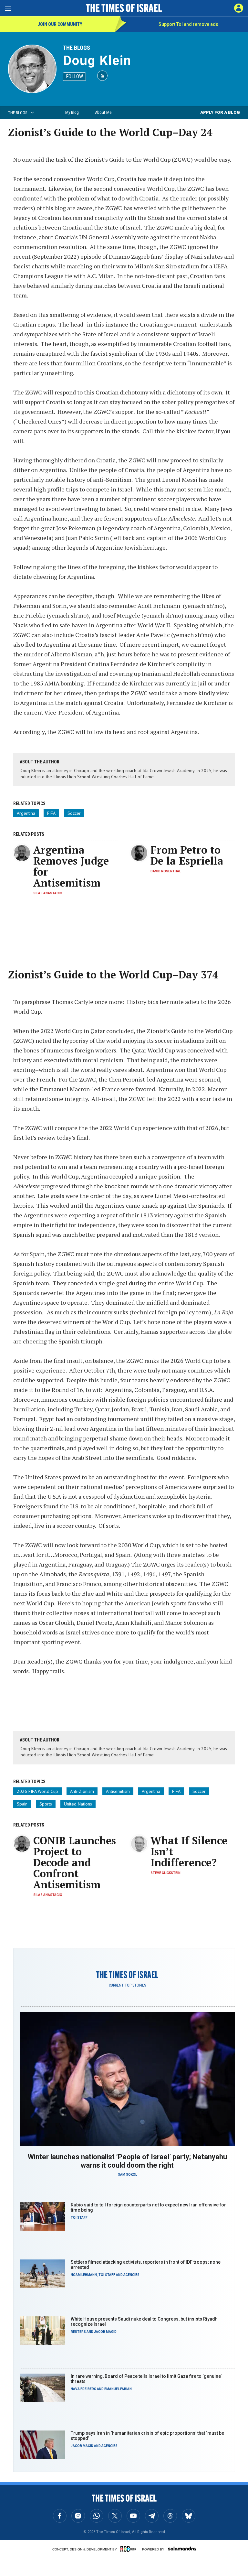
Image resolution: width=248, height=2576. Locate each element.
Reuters (78, 2332)
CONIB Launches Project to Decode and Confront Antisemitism (75, 1862)
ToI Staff (79, 2218)
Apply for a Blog (220, 112)
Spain (22, 1804)
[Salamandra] (182, 2549)
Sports (46, 1804)
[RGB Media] (129, 2549)
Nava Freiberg (83, 2389)
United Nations (78, 1804)
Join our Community (60, 24)
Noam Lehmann (84, 2275)
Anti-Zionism (82, 1791)
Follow (74, 76)
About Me (103, 112)
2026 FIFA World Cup (37, 1791)
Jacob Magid (105, 2332)
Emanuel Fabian (118, 2389)
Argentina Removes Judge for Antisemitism (71, 866)
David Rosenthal (166, 871)
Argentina (26, 813)
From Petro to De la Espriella (187, 855)
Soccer (74, 813)
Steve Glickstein (165, 1873)
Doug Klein (97, 61)
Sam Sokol (127, 2175)
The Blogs (77, 48)
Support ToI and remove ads (188, 24)
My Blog (72, 112)
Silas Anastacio (48, 893)
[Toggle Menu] (8, 8)
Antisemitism (118, 1791)
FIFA (51, 813)
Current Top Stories (127, 1985)
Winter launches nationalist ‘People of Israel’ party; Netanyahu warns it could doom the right (127, 2161)
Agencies (131, 2275)
